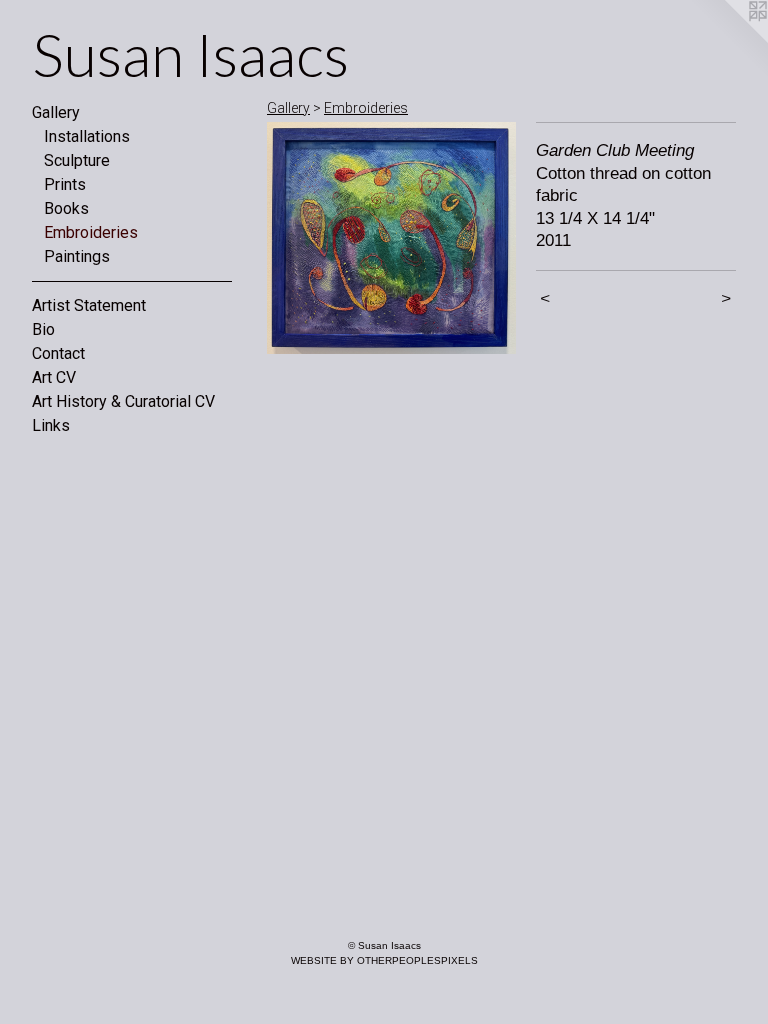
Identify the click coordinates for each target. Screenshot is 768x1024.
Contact (58, 353)
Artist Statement (89, 305)
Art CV (54, 377)
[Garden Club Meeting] (391, 238)
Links (51, 425)
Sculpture (77, 160)
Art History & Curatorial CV (123, 401)
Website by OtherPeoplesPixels (384, 960)
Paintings (77, 256)
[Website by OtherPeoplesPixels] (728, 40)
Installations (87, 136)
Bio (43, 329)
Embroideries (91, 232)
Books (66, 208)
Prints (65, 184)
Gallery (56, 112)
